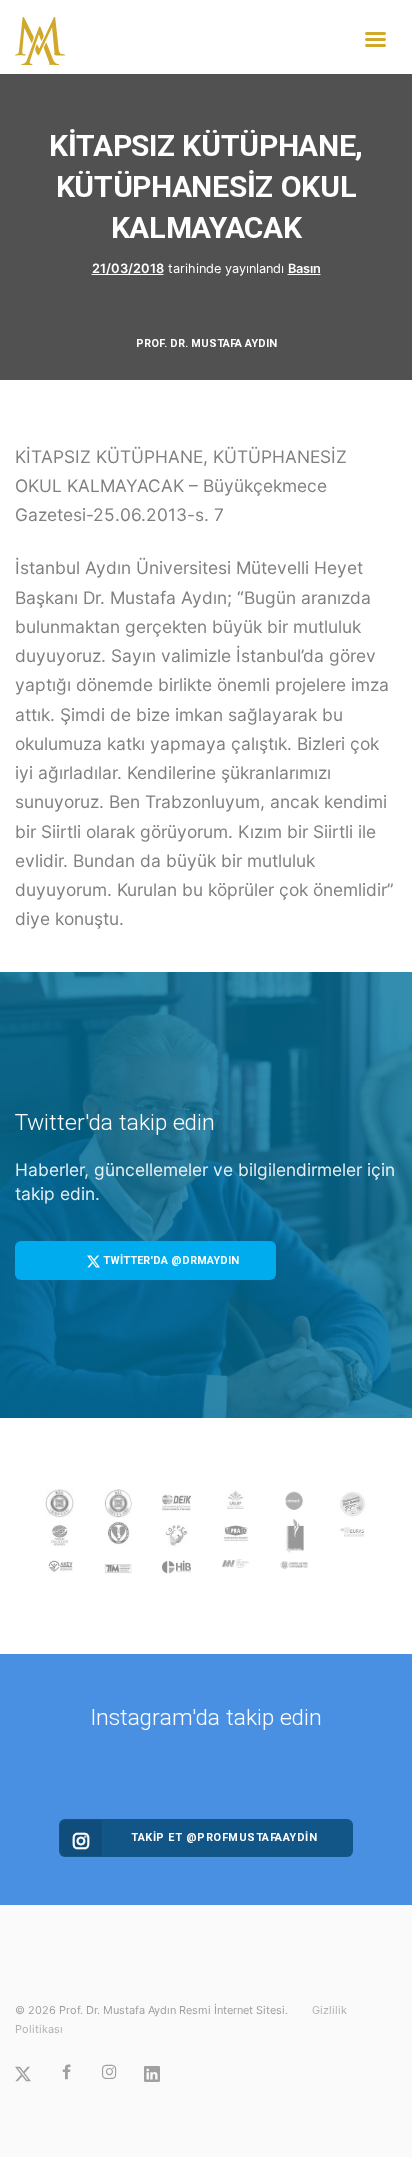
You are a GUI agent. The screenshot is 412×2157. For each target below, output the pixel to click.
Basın (304, 268)
